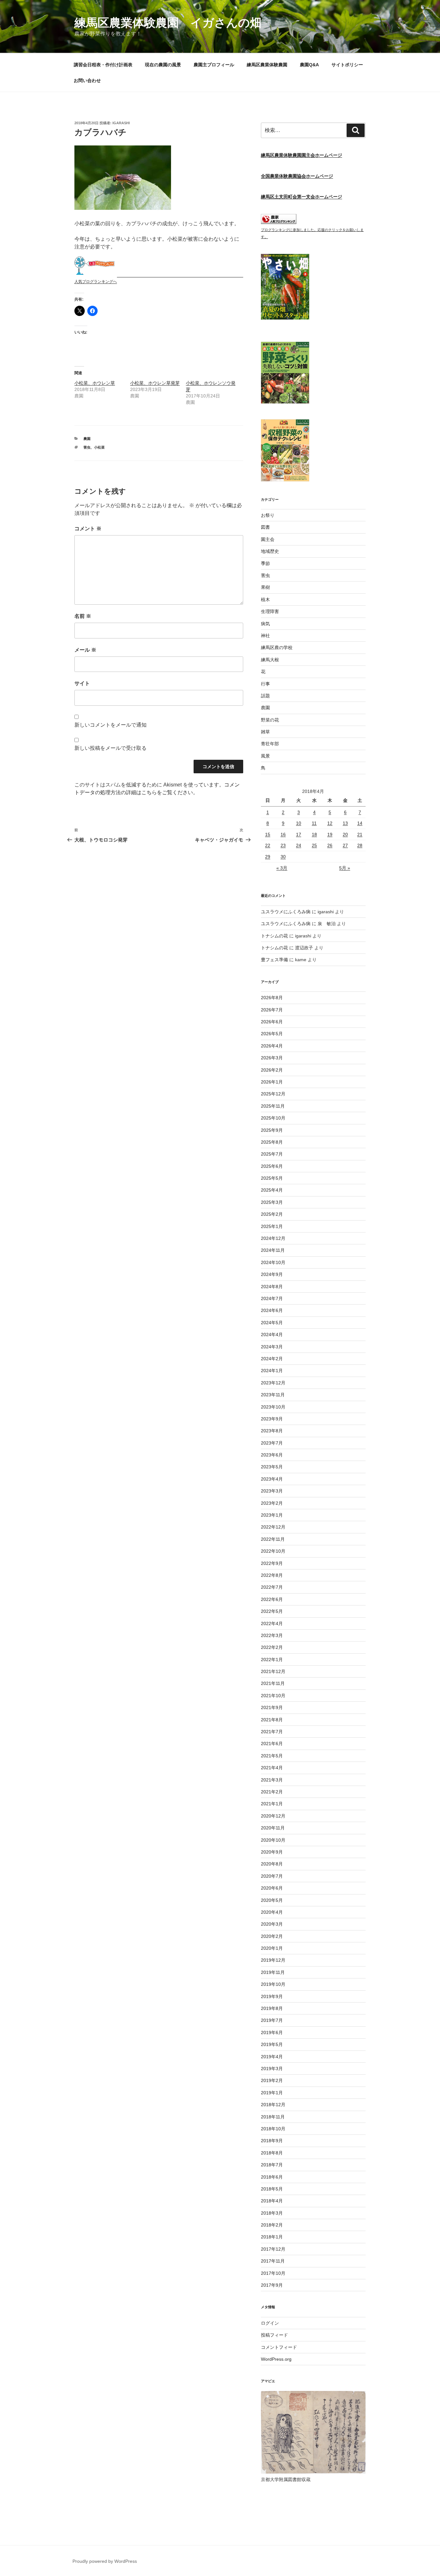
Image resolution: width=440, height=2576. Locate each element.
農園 (87, 439)
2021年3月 (272, 1780)
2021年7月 (272, 1732)
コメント (88, 529)
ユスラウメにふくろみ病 (286, 912)
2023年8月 (272, 1431)
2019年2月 (272, 2080)
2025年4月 (272, 1190)
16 (283, 834)
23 (283, 845)
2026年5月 (272, 1034)
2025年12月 (273, 1094)
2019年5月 (272, 2044)
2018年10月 (273, 2129)
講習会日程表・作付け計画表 (103, 65)
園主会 (268, 539)
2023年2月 (272, 1503)
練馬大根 (270, 660)
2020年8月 (272, 1864)
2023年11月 (273, 1395)
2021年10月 (273, 1696)
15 (268, 834)
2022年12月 (273, 1527)
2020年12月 (273, 1816)
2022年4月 (272, 1623)
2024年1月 (272, 1371)
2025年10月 (273, 1118)
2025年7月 (272, 1154)
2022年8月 (272, 1575)
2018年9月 (272, 2141)
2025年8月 (272, 1142)
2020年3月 (272, 1924)
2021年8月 (272, 1720)
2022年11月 (273, 1539)
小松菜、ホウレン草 (95, 383)
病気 (265, 624)
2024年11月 (273, 1250)
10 (299, 823)
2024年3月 (272, 1347)
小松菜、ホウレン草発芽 (155, 383)
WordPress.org (276, 2359)
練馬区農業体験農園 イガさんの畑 (168, 23)
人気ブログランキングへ (96, 282)
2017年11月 (273, 2261)
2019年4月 (272, 2057)
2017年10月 (273, 2273)
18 (314, 834)
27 (345, 845)
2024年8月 (272, 1287)
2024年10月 (273, 1262)
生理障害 (270, 611)
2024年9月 (272, 1274)
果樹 (265, 587)
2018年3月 (272, 2213)
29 (268, 857)
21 (360, 834)
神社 (265, 636)
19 (330, 834)
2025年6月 (272, 1166)
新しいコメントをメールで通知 (110, 725)
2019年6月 (272, 2032)
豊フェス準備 (274, 960)
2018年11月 (273, 2117)
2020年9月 (272, 1852)
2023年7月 (272, 1443)
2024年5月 (272, 1323)
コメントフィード (279, 2347)
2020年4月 (272, 1912)
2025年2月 (272, 1214)
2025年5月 (272, 1178)
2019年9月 (272, 1996)
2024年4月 (272, 1334)
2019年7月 (272, 2020)
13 (345, 823)
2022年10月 (273, 1551)
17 (299, 834)
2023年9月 (272, 1419)
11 (314, 823)
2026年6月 (272, 1022)
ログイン (270, 2323)
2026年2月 (272, 1070)
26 (330, 845)
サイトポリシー (347, 65)
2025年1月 (272, 1226)
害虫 (87, 447)
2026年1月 (272, 1082)
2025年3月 (272, 1202)
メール (85, 650)
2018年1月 (272, 2237)
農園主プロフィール (214, 65)
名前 (83, 616)
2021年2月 (272, 1792)
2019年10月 (273, 1984)
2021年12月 (273, 1671)
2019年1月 (272, 2093)
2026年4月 (272, 1046)
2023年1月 (272, 1515)
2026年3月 (272, 1058)
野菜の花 (270, 720)
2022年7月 (272, 1587)
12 (330, 823)
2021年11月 (273, 1683)
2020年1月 (272, 1948)
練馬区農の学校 (277, 647)
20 (345, 834)
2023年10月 (273, 1407)
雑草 (265, 732)
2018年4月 (272, 2201)
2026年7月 (272, 1010)
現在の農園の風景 (163, 65)
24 (299, 845)
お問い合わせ (87, 80)
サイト (82, 683)
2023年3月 (272, 1491)
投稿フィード (274, 2335)
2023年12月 (273, 1383)
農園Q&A (309, 65)
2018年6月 (272, 2177)
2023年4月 (272, 1479)
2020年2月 (272, 1936)
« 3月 (282, 868)
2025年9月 (272, 1130)
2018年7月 (272, 2165)
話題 (265, 696)
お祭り (268, 515)
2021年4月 (272, 1768)
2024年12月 (273, 1238)
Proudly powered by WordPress (105, 2561)
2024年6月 (272, 1310)
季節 (265, 563)
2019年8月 (272, 2008)
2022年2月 (272, 1647)
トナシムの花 (274, 936)
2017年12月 (273, 2249)
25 (314, 845)
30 (283, 857)
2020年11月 (273, 1828)
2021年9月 (272, 1707)
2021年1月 (272, 1804)
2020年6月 (272, 1888)
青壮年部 (270, 744)
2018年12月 (273, 2105)
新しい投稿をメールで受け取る (110, 748)
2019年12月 (273, 1960)
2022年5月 (272, 1611)
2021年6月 (272, 1744)
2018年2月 (272, 2225)
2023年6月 (272, 1455)
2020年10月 (273, 1840)
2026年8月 (272, 998)
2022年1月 (272, 1660)
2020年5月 (272, 1900)
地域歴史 (270, 551)
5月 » (345, 868)
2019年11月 (273, 1972)
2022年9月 (272, 1563)
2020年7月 (272, 1876)
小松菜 (99, 447)
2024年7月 (272, 1298)
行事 (265, 684)
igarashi (121, 123)
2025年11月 (273, 1106)
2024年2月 (272, 1359)
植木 (265, 600)
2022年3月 (272, 1635)
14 (360, 823)
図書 (265, 527)
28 (360, 845)
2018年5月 (272, 2189)
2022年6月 (272, 1599)
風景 (265, 756)
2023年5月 (272, 1467)
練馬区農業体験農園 (267, 65)
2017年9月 (272, 2285)
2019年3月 (272, 2069)
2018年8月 (272, 2153)
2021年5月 (272, 1756)
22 (268, 845)
